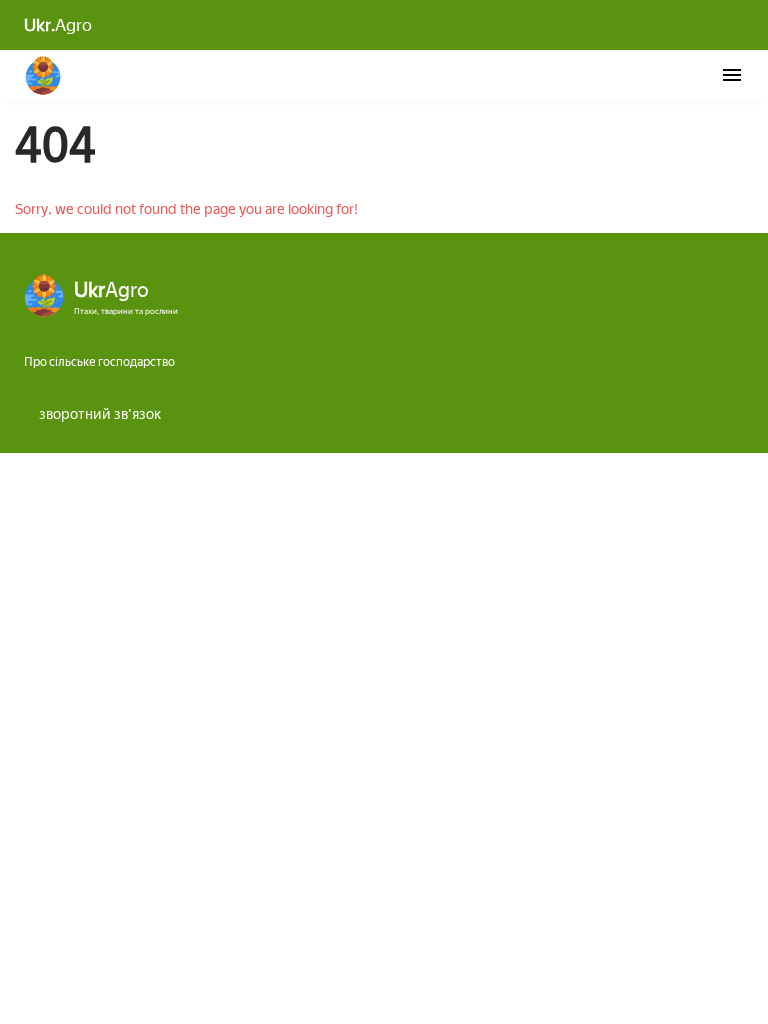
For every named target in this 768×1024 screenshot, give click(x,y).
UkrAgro (43, 75)
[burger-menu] (732, 75)
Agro (58, 25)
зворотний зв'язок (100, 414)
